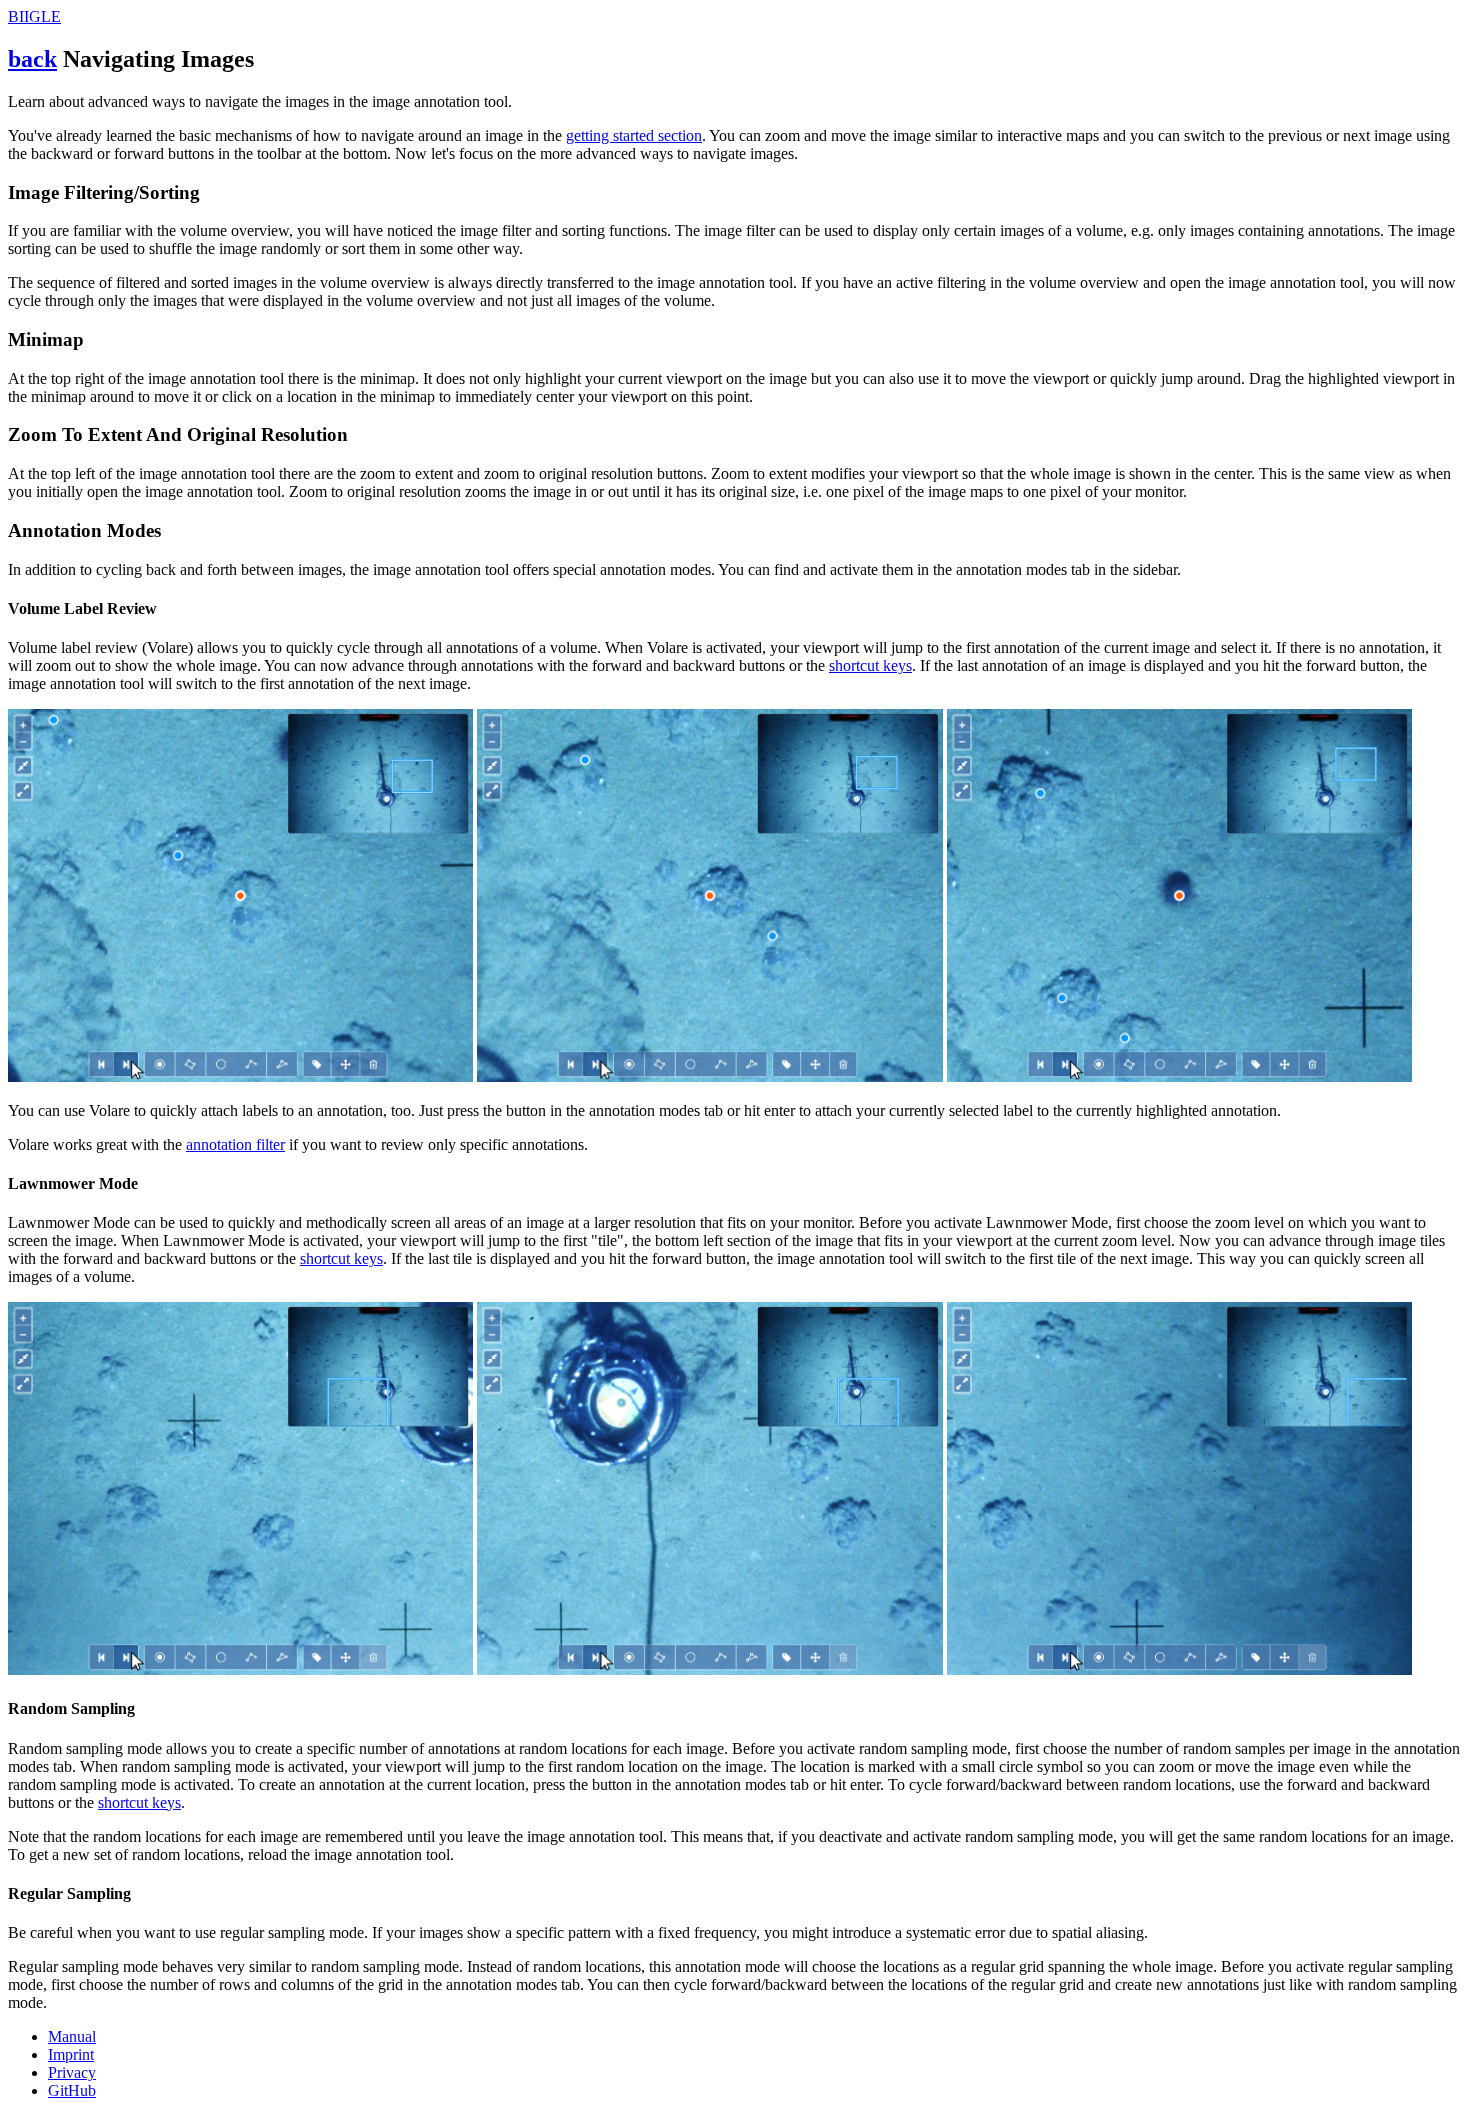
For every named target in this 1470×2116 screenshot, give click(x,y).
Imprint (71, 2054)
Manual (72, 2036)
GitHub (72, 2090)
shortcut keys (870, 665)
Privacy (72, 2072)
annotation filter (235, 1144)
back (32, 59)
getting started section (634, 135)
